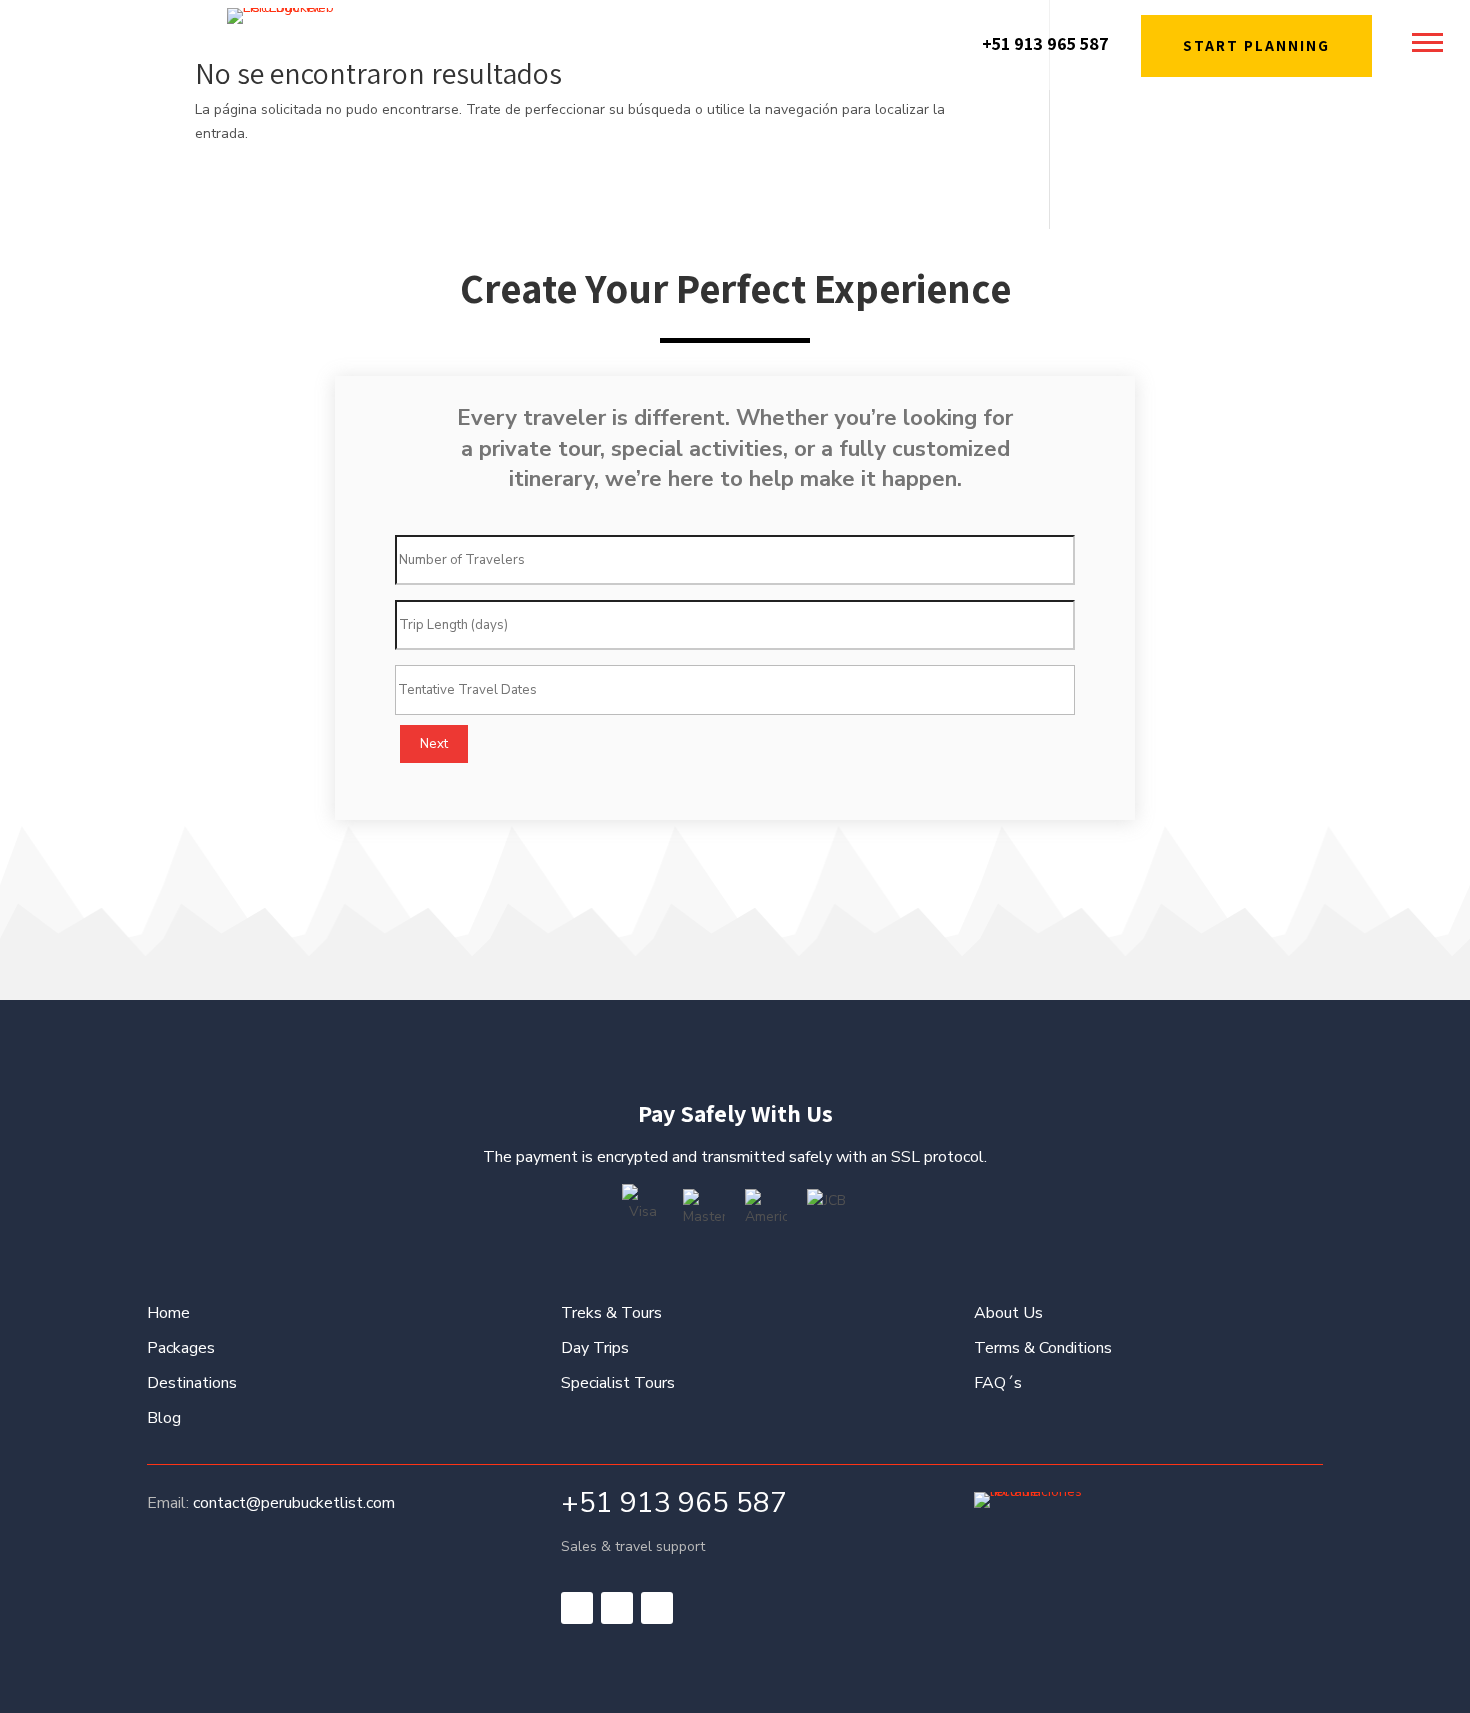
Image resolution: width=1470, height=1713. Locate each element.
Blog (164, 1418)
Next (434, 744)
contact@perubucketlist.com (294, 1503)
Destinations (192, 1383)
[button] (1427, 41)
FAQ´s (998, 1383)
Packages (181, 1348)
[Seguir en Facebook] (577, 1608)
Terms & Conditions (1043, 1348)
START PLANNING (1256, 45)
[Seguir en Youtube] (657, 1608)
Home (168, 1313)
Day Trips (595, 1348)
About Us (1008, 1313)
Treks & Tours (611, 1313)
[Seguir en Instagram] (617, 1608)
